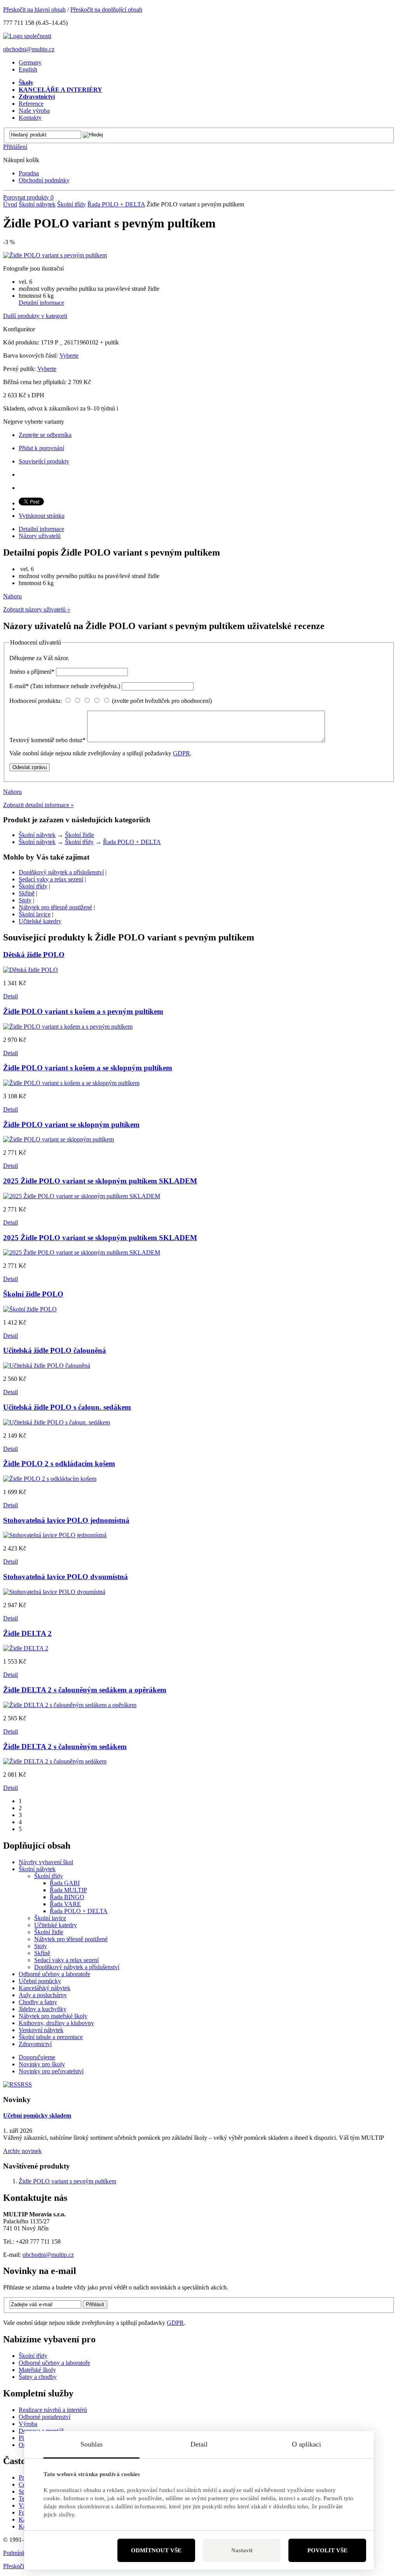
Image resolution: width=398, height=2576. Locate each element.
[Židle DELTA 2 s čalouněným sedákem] (55, 1761)
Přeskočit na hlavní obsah (34, 10)
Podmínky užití (22, 2553)
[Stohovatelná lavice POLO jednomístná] (55, 1535)
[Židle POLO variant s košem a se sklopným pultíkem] (71, 1083)
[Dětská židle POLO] (31, 970)
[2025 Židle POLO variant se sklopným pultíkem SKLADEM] (82, 1196)
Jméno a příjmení (32, 672)
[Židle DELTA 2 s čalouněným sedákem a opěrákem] (70, 1705)
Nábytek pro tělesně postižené (55, 907)
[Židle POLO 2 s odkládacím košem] (50, 1479)
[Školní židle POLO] (30, 1309)
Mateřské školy (37, 2370)
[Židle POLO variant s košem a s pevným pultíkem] (68, 1027)
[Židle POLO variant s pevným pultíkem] (55, 255)
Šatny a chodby (38, 2377)
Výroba (28, 2424)
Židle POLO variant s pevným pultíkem (67, 2181)
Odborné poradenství (45, 2417)
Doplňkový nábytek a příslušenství (61, 872)
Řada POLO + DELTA (116, 204)
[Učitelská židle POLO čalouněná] (47, 1366)
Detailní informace (41, 303)
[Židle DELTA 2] (26, 1648)
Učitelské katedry (40, 921)
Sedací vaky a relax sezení (51, 879)
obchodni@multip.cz (29, 49)
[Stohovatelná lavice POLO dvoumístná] (54, 1592)
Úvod (10, 204)
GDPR (182, 753)
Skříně (27, 893)
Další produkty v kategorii (35, 316)
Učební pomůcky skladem (37, 2116)
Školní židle (79, 835)
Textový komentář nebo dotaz (47, 740)
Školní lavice (35, 914)
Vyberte (69, 356)
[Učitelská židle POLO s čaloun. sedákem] (57, 1422)
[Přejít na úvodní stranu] (27, 36)
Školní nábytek (37, 204)
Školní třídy (72, 204)
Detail (10, 996)
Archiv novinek (22, 2151)
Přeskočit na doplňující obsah (106, 10)
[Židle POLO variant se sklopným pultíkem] (58, 1139)
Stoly (25, 900)
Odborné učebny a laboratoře (54, 2363)
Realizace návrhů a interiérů (53, 2410)
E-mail (65, 686)
